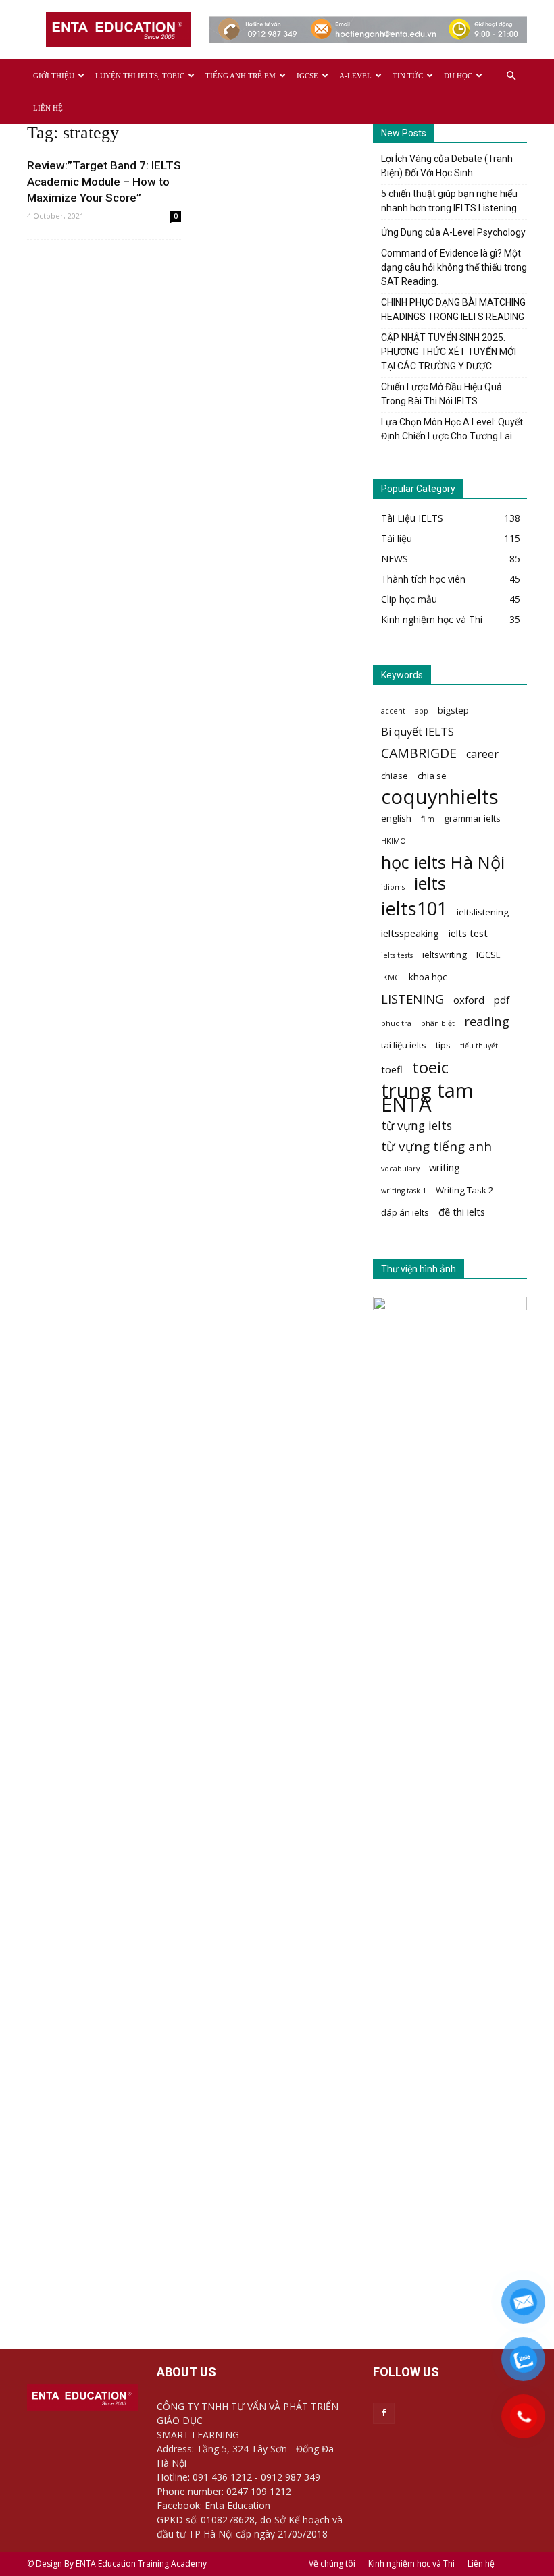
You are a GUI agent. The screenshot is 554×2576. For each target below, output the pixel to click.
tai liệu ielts (404, 1045)
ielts (430, 883)
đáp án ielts (405, 1212)
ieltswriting (445, 955)
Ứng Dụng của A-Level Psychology (453, 232)
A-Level (355, 76)
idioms (393, 887)
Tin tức (408, 76)
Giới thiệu (54, 76)
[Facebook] (384, 2413)
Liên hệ (48, 108)
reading (487, 1021)
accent (393, 711)
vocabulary (400, 1169)
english (396, 818)
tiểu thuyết (479, 1046)
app (422, 711)
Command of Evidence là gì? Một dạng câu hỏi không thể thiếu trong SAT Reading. (454, 267)
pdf (502, 1000)
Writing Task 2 (465, 1190)
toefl (392, 1069)
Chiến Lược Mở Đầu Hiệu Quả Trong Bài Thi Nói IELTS (442, 394)
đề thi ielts (462, 1212)
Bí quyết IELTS (418, 732)
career (482, 754)
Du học (458, 76)
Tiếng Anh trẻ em (241, 76)
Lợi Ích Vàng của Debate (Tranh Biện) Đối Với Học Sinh (447, 166)
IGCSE (307, 76)
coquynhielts (440, 797)
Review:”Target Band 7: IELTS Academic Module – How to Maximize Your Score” (104, 182)
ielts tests (397, 955)
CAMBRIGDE (419, 753)
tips (443, 1045)
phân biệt (438, 1023)
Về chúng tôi (332, 2564)
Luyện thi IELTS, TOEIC (140, 76)
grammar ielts (472, 818)
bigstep (453, 710)
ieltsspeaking (410, 933)
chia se (432, 776)
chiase (395, 776)
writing (445, 1167)
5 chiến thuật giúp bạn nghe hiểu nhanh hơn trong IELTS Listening (449, 201)
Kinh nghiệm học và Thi (411, 2564)
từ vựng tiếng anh (436, 1147)
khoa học (428, 977)
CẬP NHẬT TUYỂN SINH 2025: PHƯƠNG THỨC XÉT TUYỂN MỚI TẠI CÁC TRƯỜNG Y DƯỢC (449, 352)
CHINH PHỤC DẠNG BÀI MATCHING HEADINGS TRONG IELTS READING (453, 310)
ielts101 (414, 908)
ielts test (468, 933)
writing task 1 (404, 1191)
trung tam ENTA (427, 1098)
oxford (469, 1000)
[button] (511, 76)
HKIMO (394, 841)
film (428, 819)
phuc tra (396, 1023)
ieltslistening (483, 912)
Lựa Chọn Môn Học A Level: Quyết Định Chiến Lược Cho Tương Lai (452, 429)
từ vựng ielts (417, 1126)
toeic (430, 1067)
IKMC (390, 977)
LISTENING (412, 999)
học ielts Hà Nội (443, 862)
